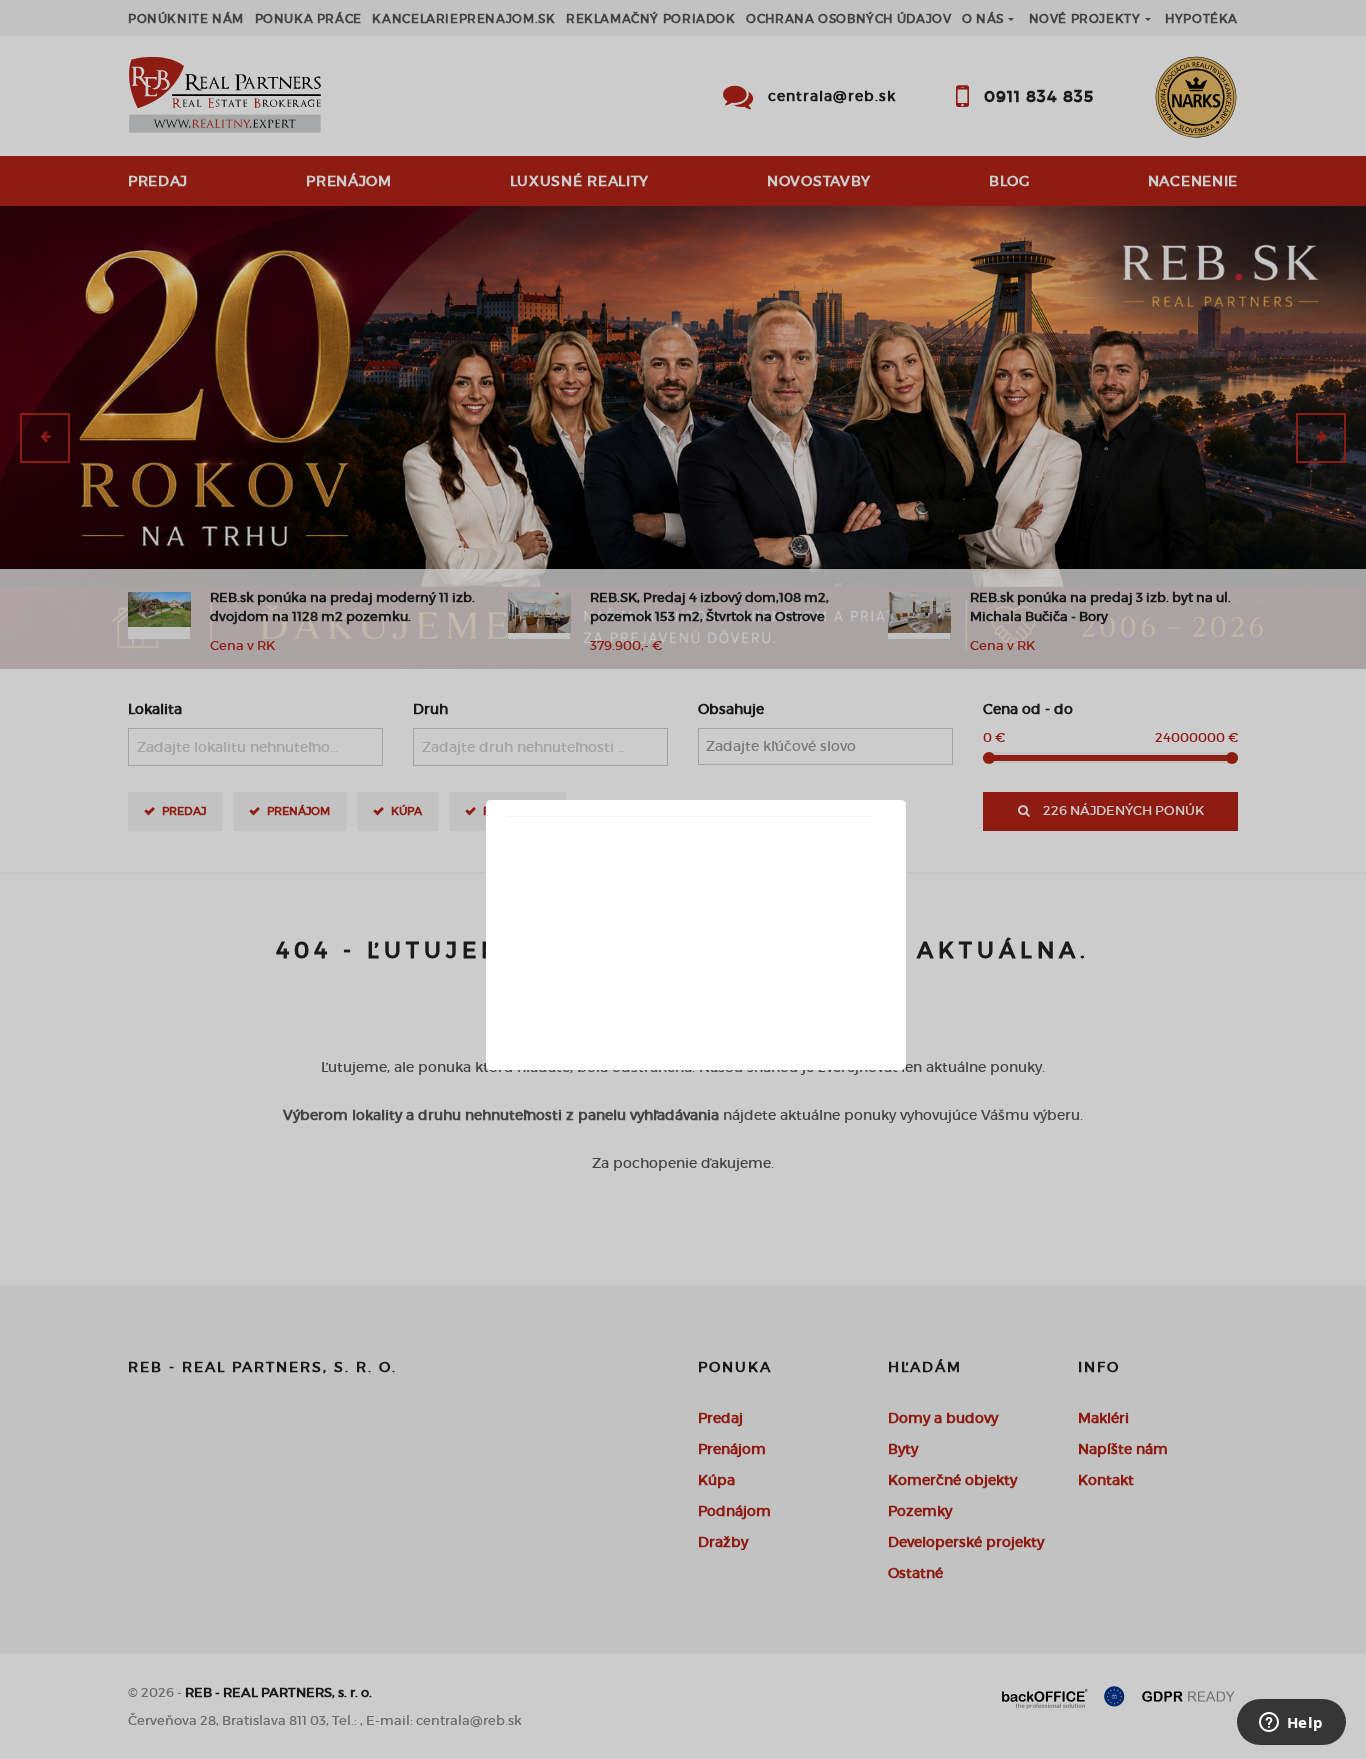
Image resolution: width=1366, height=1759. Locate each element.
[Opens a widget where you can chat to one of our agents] (1291, 1724)
